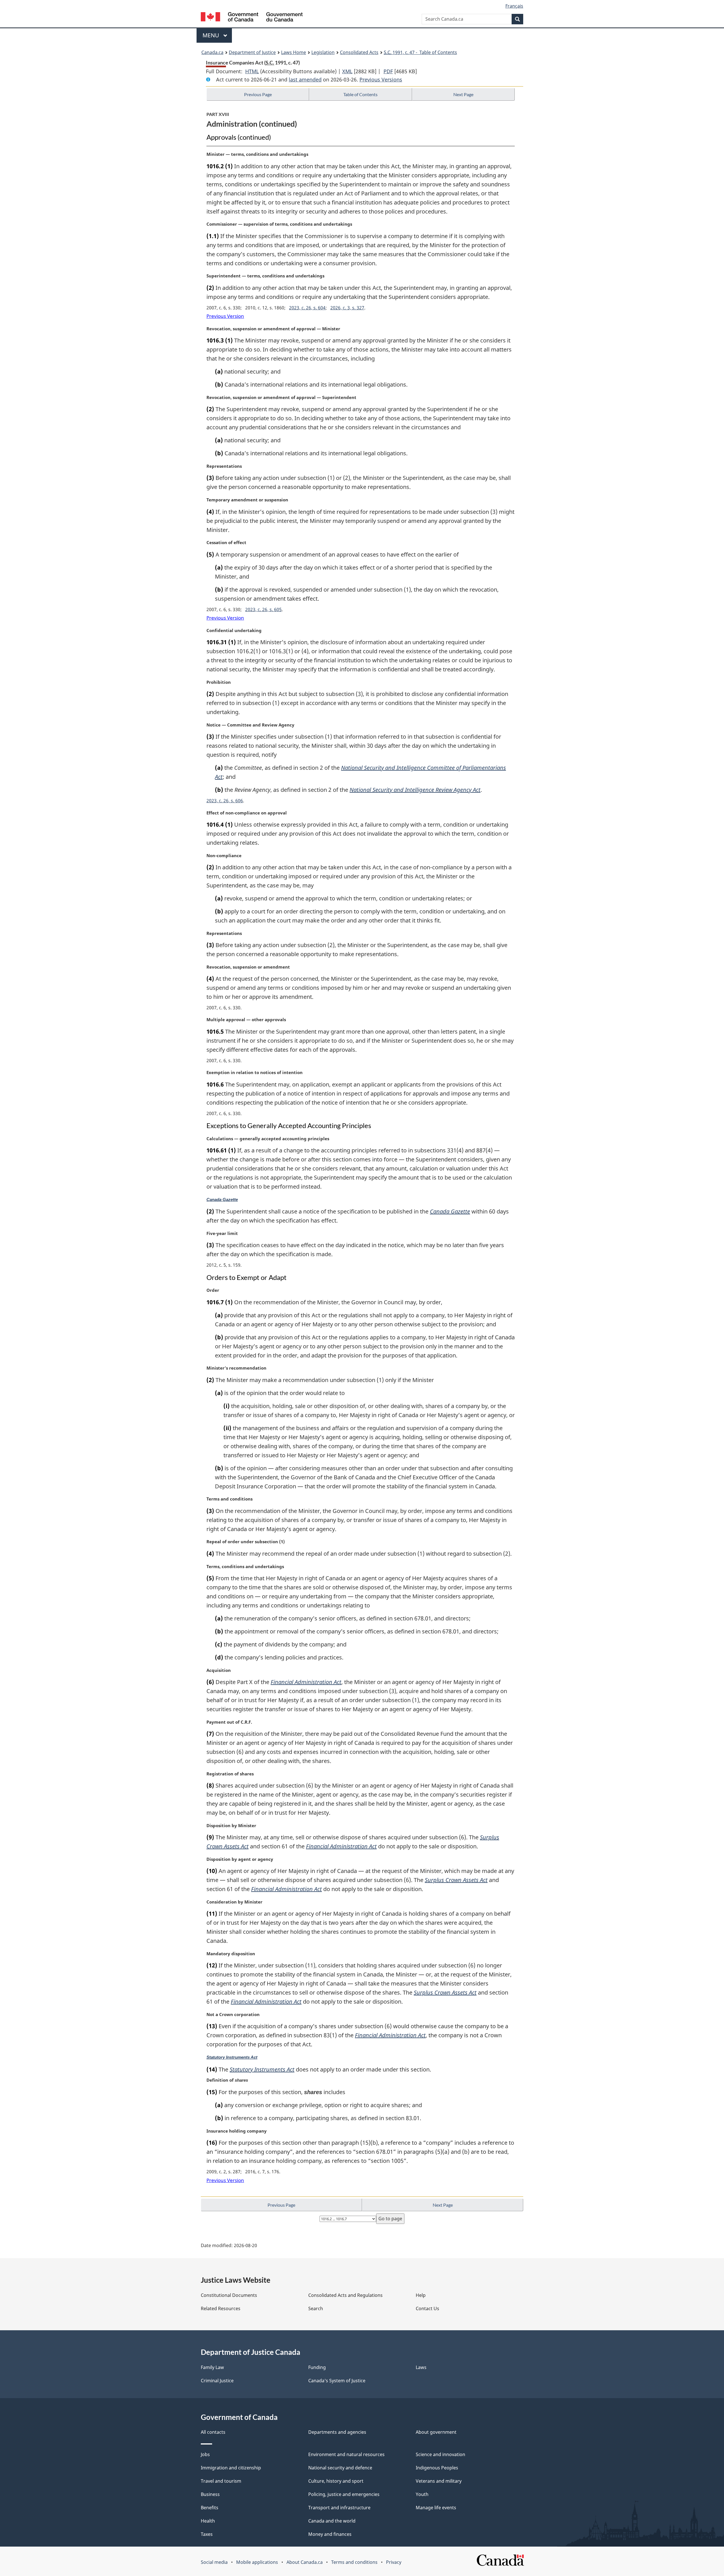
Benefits (210, 2508)
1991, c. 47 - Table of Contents (420, 52)
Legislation (323, 52)
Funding (317, 2367)
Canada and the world (332, 2521)
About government (436, 2432)
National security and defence (340, 2468)
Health (208, 2521)
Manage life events (436, 2508)
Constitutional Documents (229, 2295)
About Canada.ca (305, 2562)
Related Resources (221, 2308)
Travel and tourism (221, 2481)
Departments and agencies (337, 2432)
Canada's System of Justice (337, 2381)
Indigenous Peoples (437, 2468)
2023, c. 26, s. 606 (225, 801)
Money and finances (330, 2534)
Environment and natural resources (346, 2454)
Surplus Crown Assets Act (456, 1880)
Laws (421, 2367)
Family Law (212, 2367)
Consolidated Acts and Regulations (345, 2295)
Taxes (207, 2534)
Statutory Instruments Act (232, 2057)
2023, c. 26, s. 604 (307, 308)
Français (514, 6)
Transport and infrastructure (339, 2508)
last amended (305, 79)
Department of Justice (252, 52)
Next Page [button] (463, 94)
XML (347, 71)
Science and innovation (440, 2454)
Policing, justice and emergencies (344, 2494)
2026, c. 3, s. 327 (347, 308)
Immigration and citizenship (231, 2468)
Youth (422, 2494)
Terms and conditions (354, 2562)
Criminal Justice (217, 2381)
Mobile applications (257, 2562)
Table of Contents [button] (360, 94)
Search (316, 2308)
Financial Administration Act (306, 1682)
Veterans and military (439, 2481)
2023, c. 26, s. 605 (263, 609)
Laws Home (294, 52)
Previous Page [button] (258, 94)
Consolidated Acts (359, 52)
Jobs (205, 2454)
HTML (252, 71)
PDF (388, 71)
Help (421, 2295)
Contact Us (427, 2308)
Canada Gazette (222, 1200)
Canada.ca (212, 52)
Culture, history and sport (336, 2481)
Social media (214, 2562)
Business (210, 2494)
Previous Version (225, 316)
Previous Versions (381, 79)
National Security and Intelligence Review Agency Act (415, 790)
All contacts (213, 2432)
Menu (212, 35)
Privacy (394, 2562)
